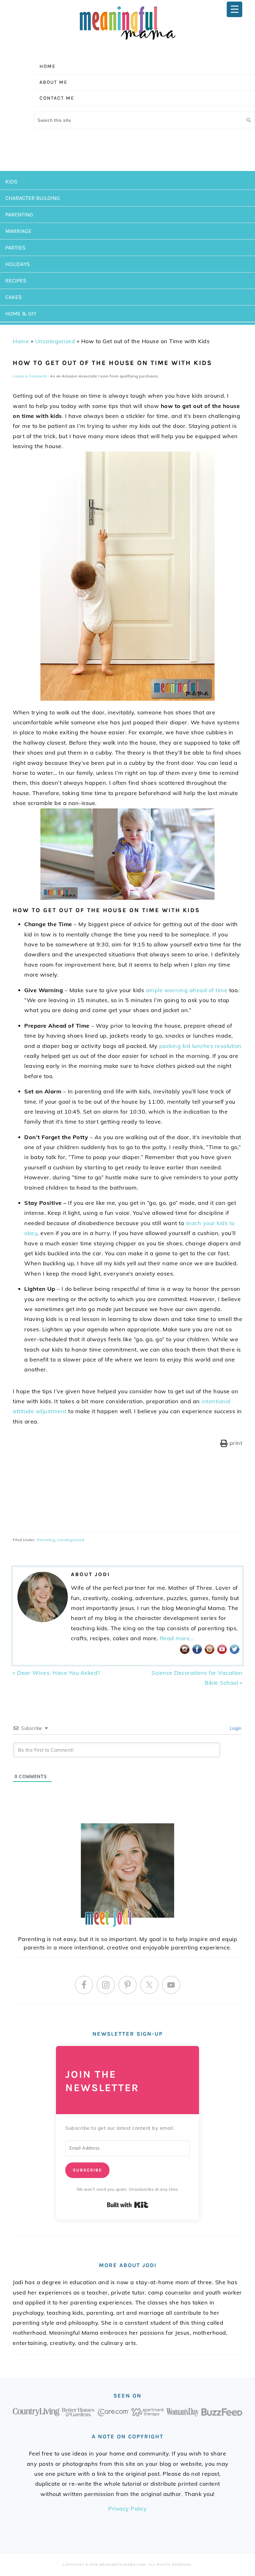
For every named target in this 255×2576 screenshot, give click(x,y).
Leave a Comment (30, 376)
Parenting (46, 1540)
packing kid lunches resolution (200, 1046)
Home (21, 341)
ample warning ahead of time (187, 990)
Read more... (177, 1638)
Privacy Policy (127, 2509)
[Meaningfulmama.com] (127, 41)
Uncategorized (55, 341)
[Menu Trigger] (234, 9)
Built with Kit (128, 2205)
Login (235, 1728)
